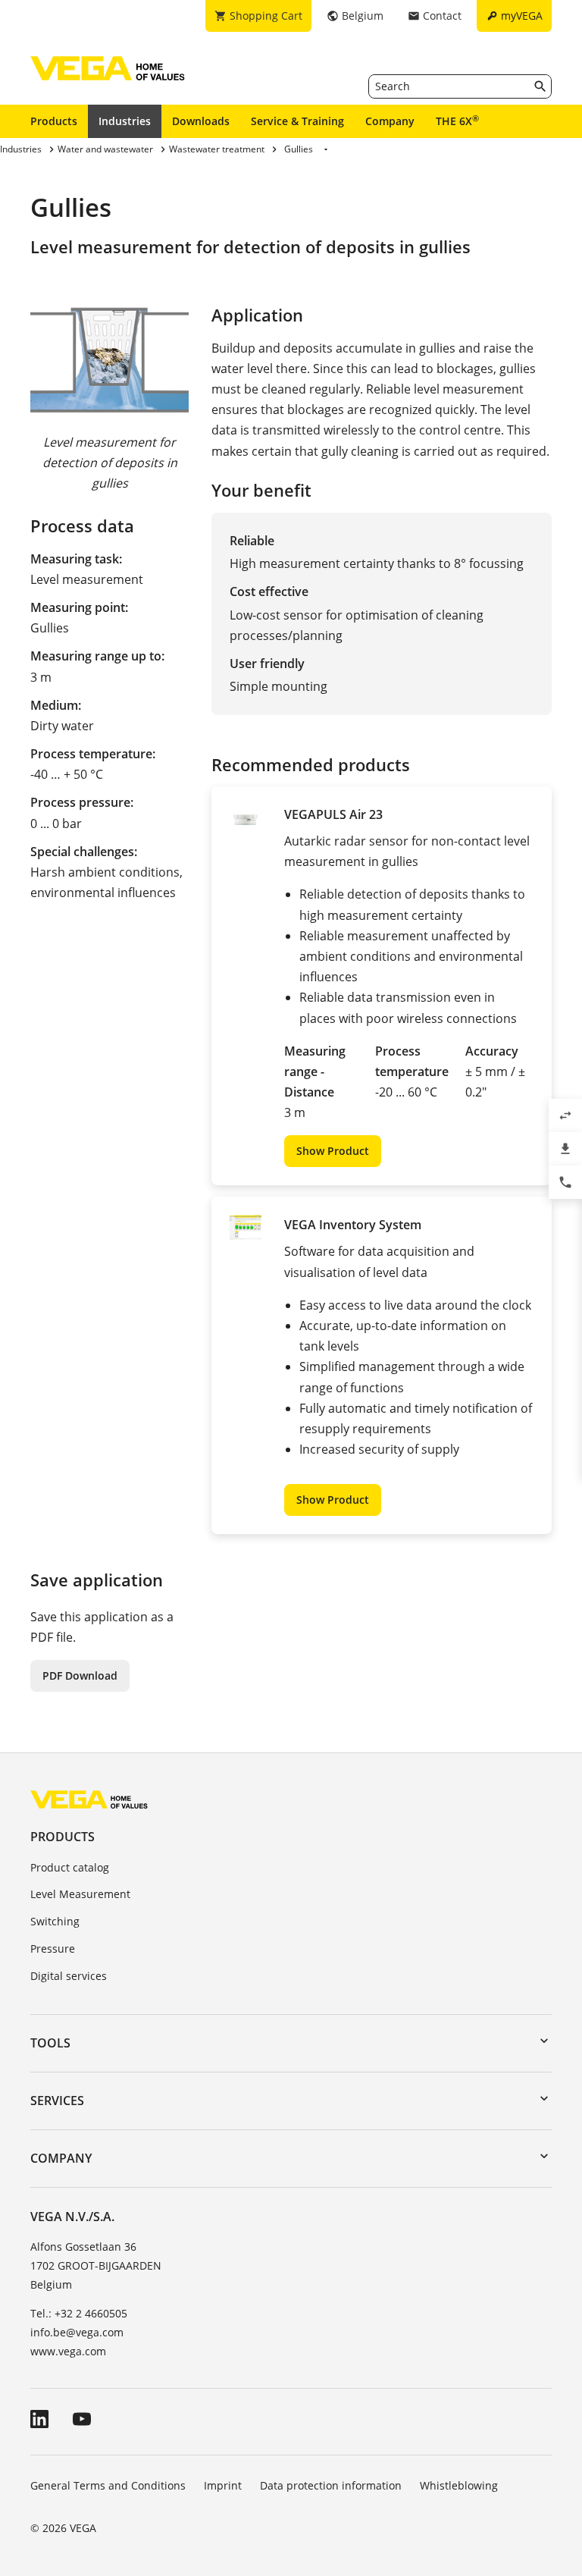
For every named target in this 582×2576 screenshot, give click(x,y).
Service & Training (297, 121)
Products (54, 121)
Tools (50, 2043)
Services (57, 2101)
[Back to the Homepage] (89, 1799)
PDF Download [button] (80, 1675)
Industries (125, 121)
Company (390, 121)
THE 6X (457, 121)
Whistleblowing (459, 2485)
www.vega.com (68, 2351)
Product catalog (70, 1867)
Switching (55, 1921)
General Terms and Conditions (108, 2485)
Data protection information (331, 2485)
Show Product (333, 1151)
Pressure (53, 1948)
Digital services (69, 1976)
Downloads (201, 121)
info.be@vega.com (77, 2332)
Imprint (223, 2485)
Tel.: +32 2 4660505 (79, 2313)
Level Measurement (80, 1894)
